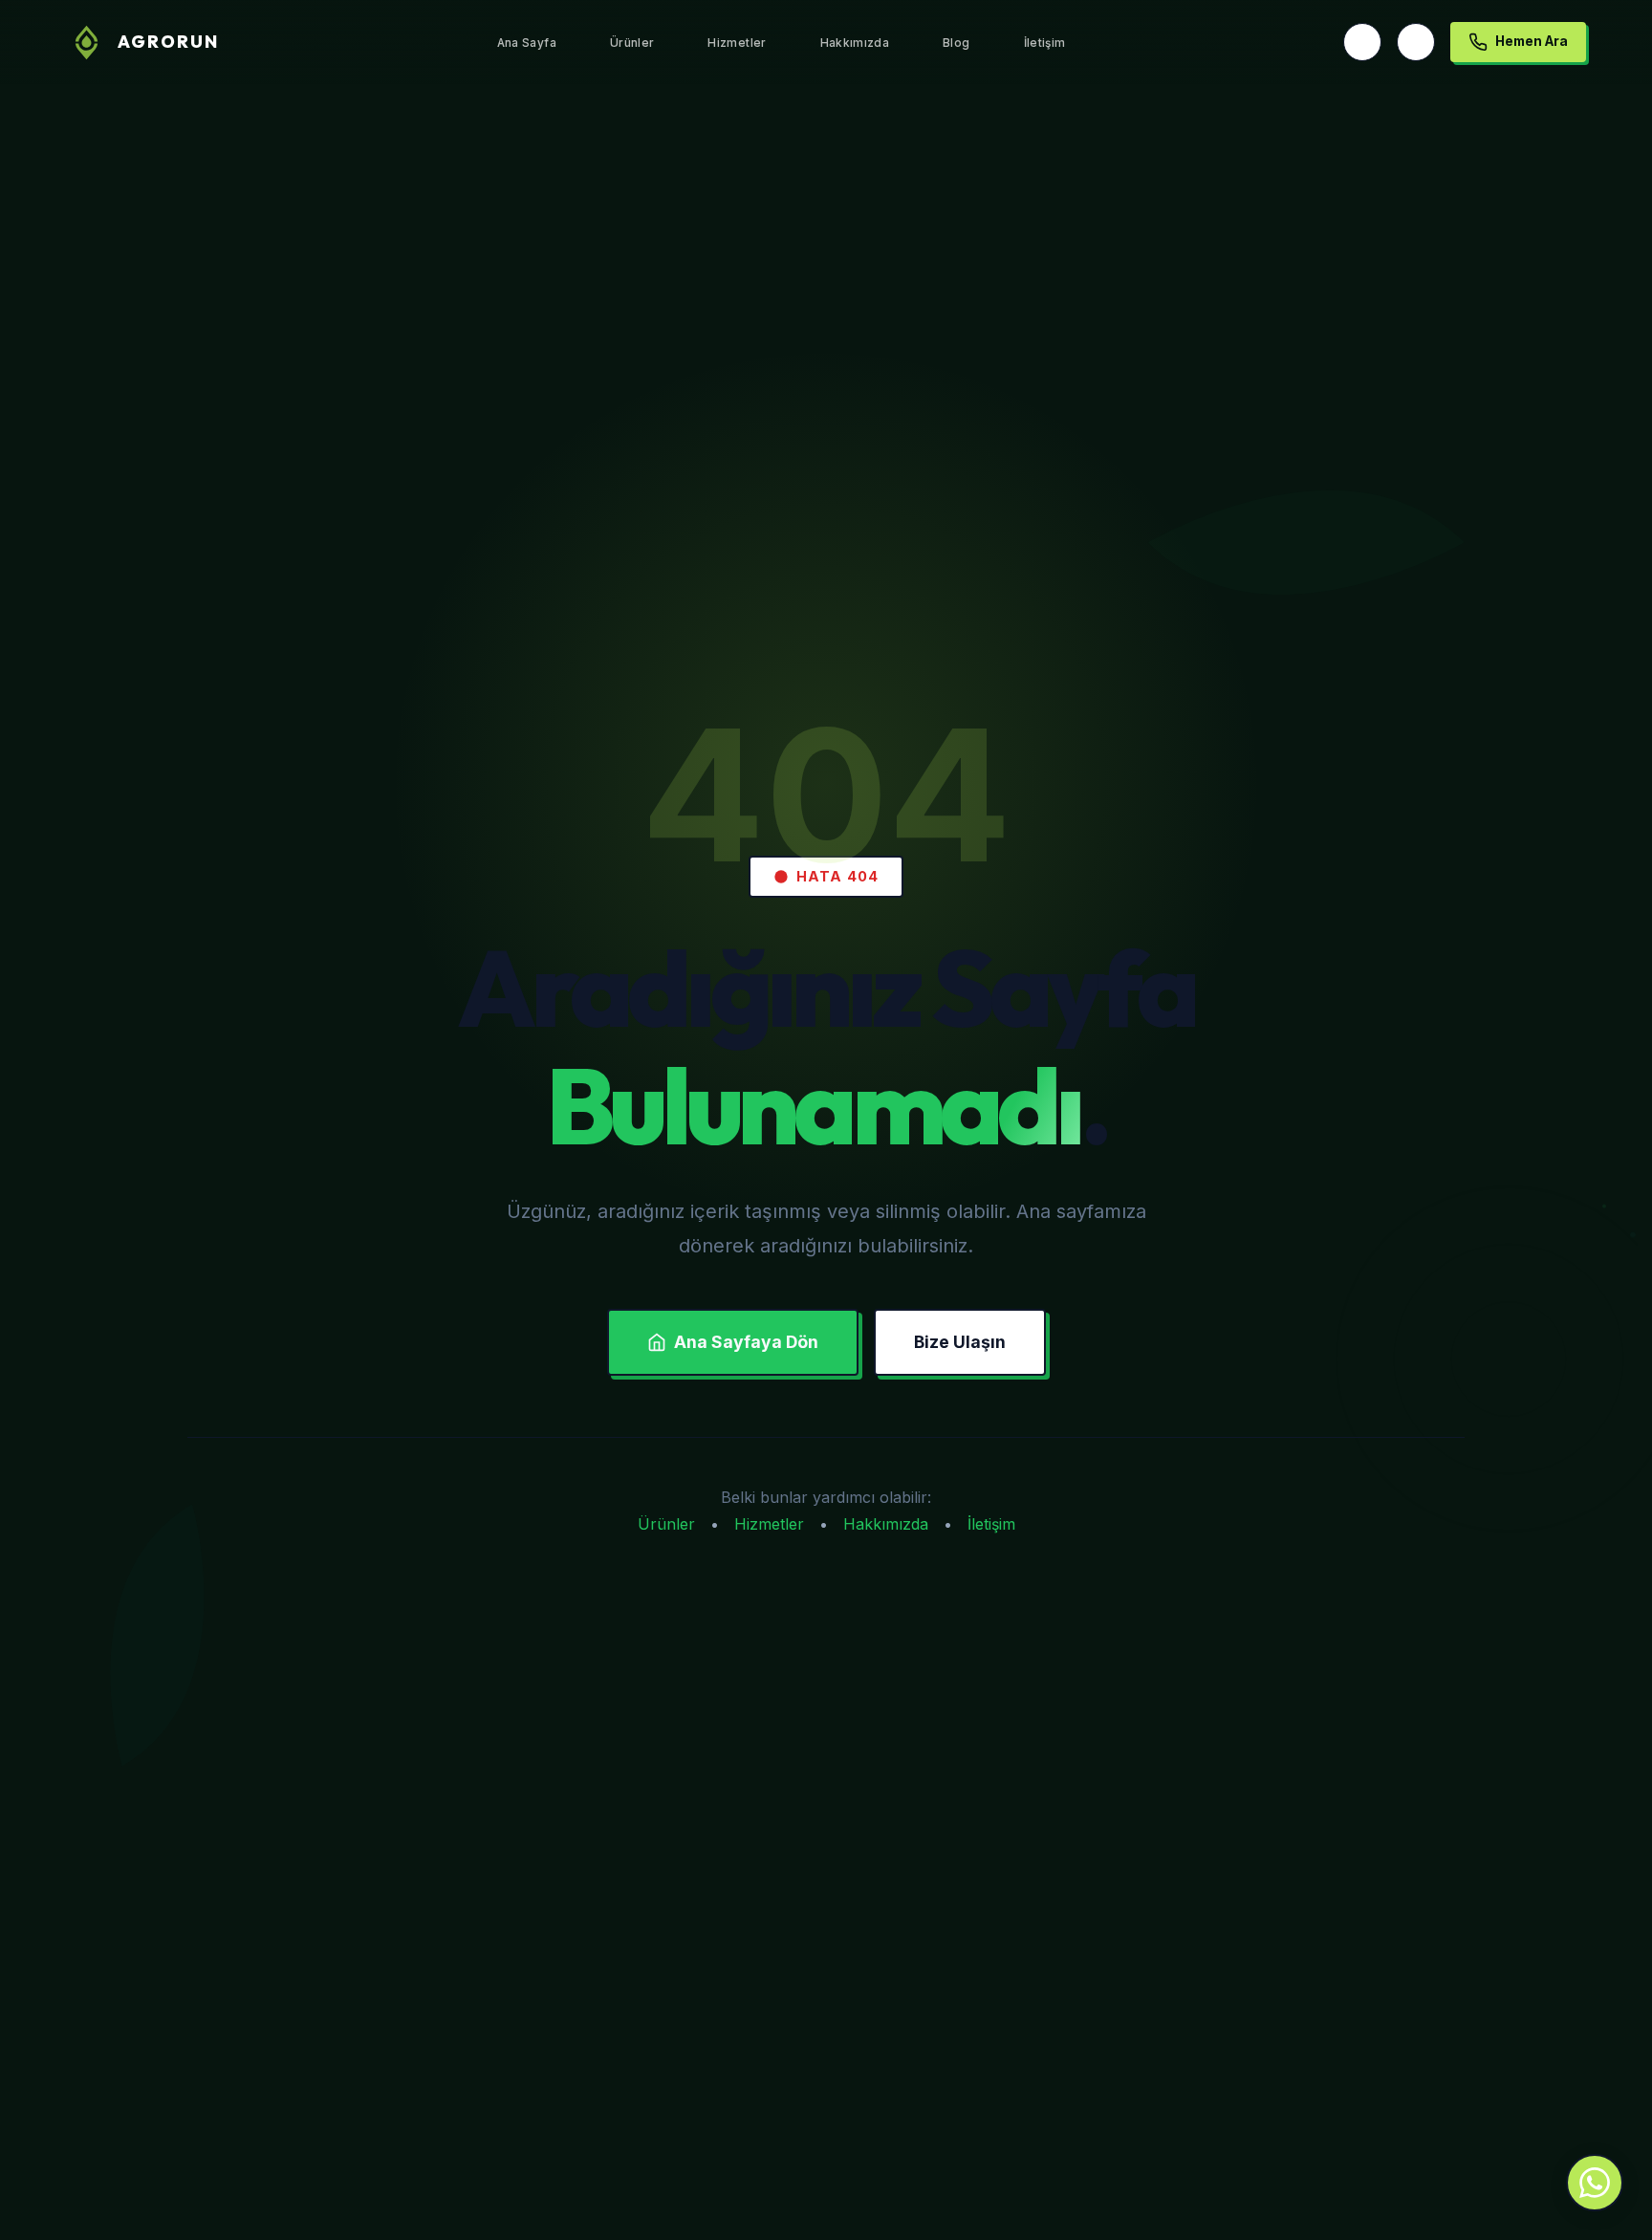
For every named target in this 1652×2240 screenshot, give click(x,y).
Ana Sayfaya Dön (746, 1342)
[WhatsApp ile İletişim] (1595, 2183)
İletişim (1045, 43)
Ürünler (632, 43)
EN (1362, 42)
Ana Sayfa (527, 43)
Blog (956, 43)
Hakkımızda (855, 43)
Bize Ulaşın (960, 1342)
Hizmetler (737, 43)
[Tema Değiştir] (1416, 42)
